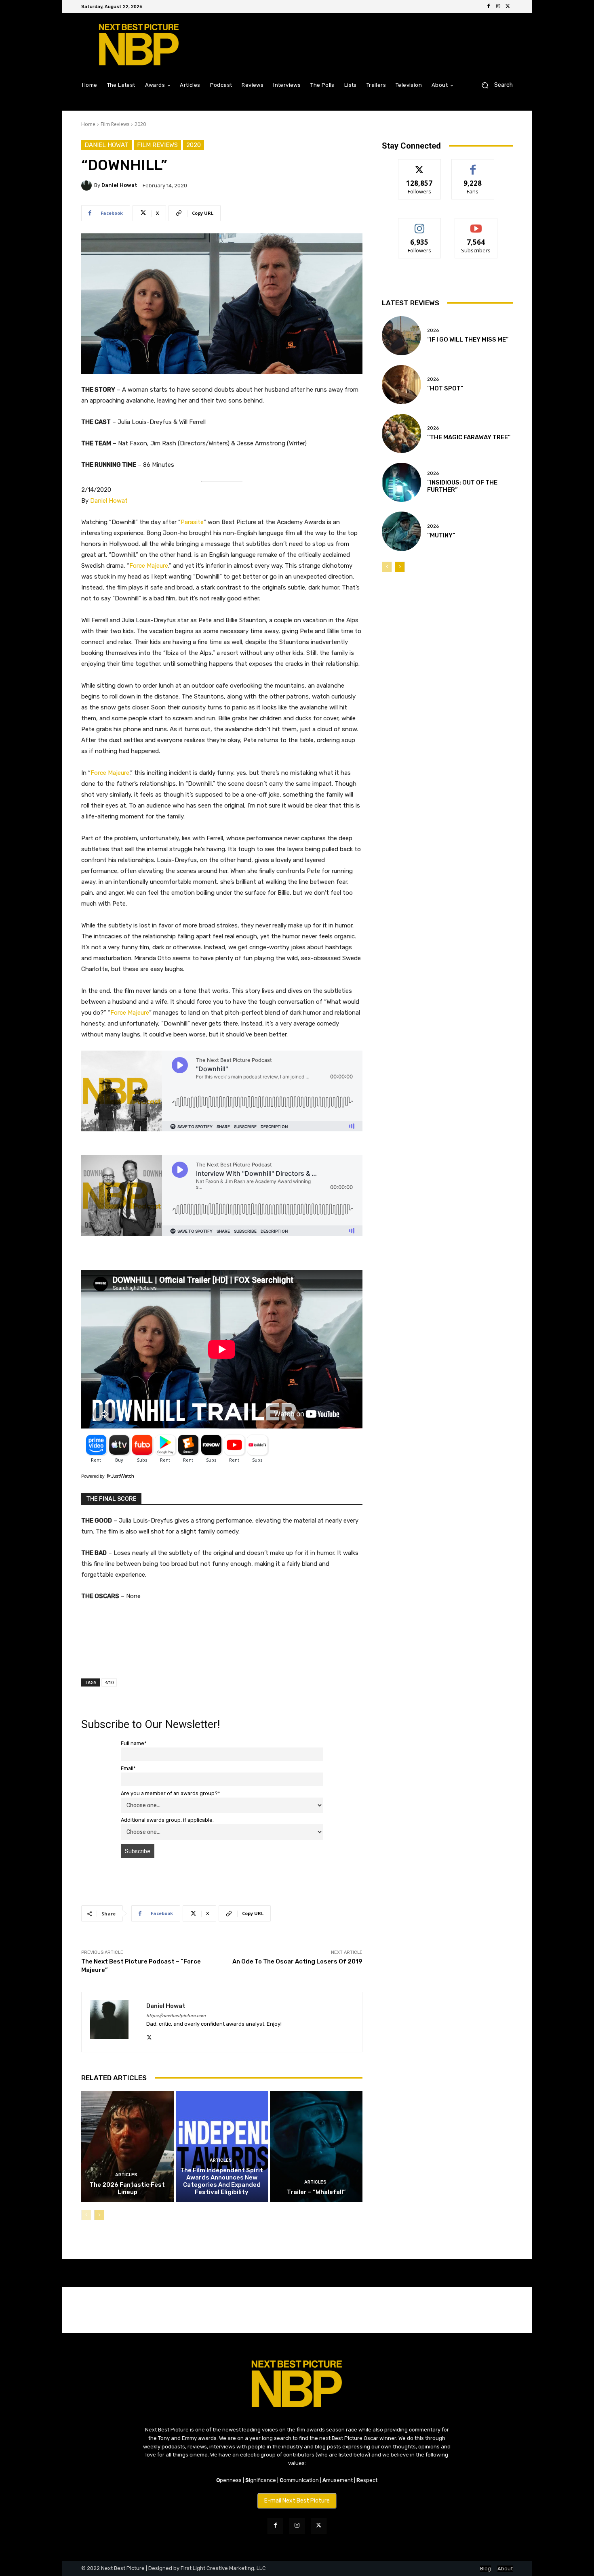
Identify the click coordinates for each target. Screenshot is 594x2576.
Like (473, 165)
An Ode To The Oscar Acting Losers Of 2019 (297, 1961)
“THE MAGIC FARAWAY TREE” (469, 437)
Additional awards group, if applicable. (167, 1820)
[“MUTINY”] (401, 531)
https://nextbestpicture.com (176, 2016)
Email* (128, 1768)
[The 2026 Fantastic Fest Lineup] (127, 2146)
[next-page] (99, 2215)
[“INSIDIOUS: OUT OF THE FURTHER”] (401, 482)
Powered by (94, 1476)
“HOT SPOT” (445, 388)
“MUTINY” (441, 535)
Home (88, 124)
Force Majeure (149, 566)
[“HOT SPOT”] (401, 385)
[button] (494, 85)
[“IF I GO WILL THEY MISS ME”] (401, 336)
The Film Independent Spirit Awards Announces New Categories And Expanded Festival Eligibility (222, 2181)
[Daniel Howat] (88, 185)
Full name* (134, 1743)
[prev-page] (86, 2215)
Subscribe (476, 224)
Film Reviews (115, 124)
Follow (420, 165)
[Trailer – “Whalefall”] (316, 2146)
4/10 (109, 1682)
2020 (140, 124)
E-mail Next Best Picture (297, 2501)
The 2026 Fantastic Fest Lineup (127, 2188)
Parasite (192, 522)
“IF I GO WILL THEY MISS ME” (468, 340)
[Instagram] (498, 6)
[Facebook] (489, 6)
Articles (126, 2175)
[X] (508, 6)
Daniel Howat (106, 145)
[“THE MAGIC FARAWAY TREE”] (401, 433)
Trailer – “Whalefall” (316, 2192)
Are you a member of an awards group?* (171, 1793)
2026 (433, 330)
